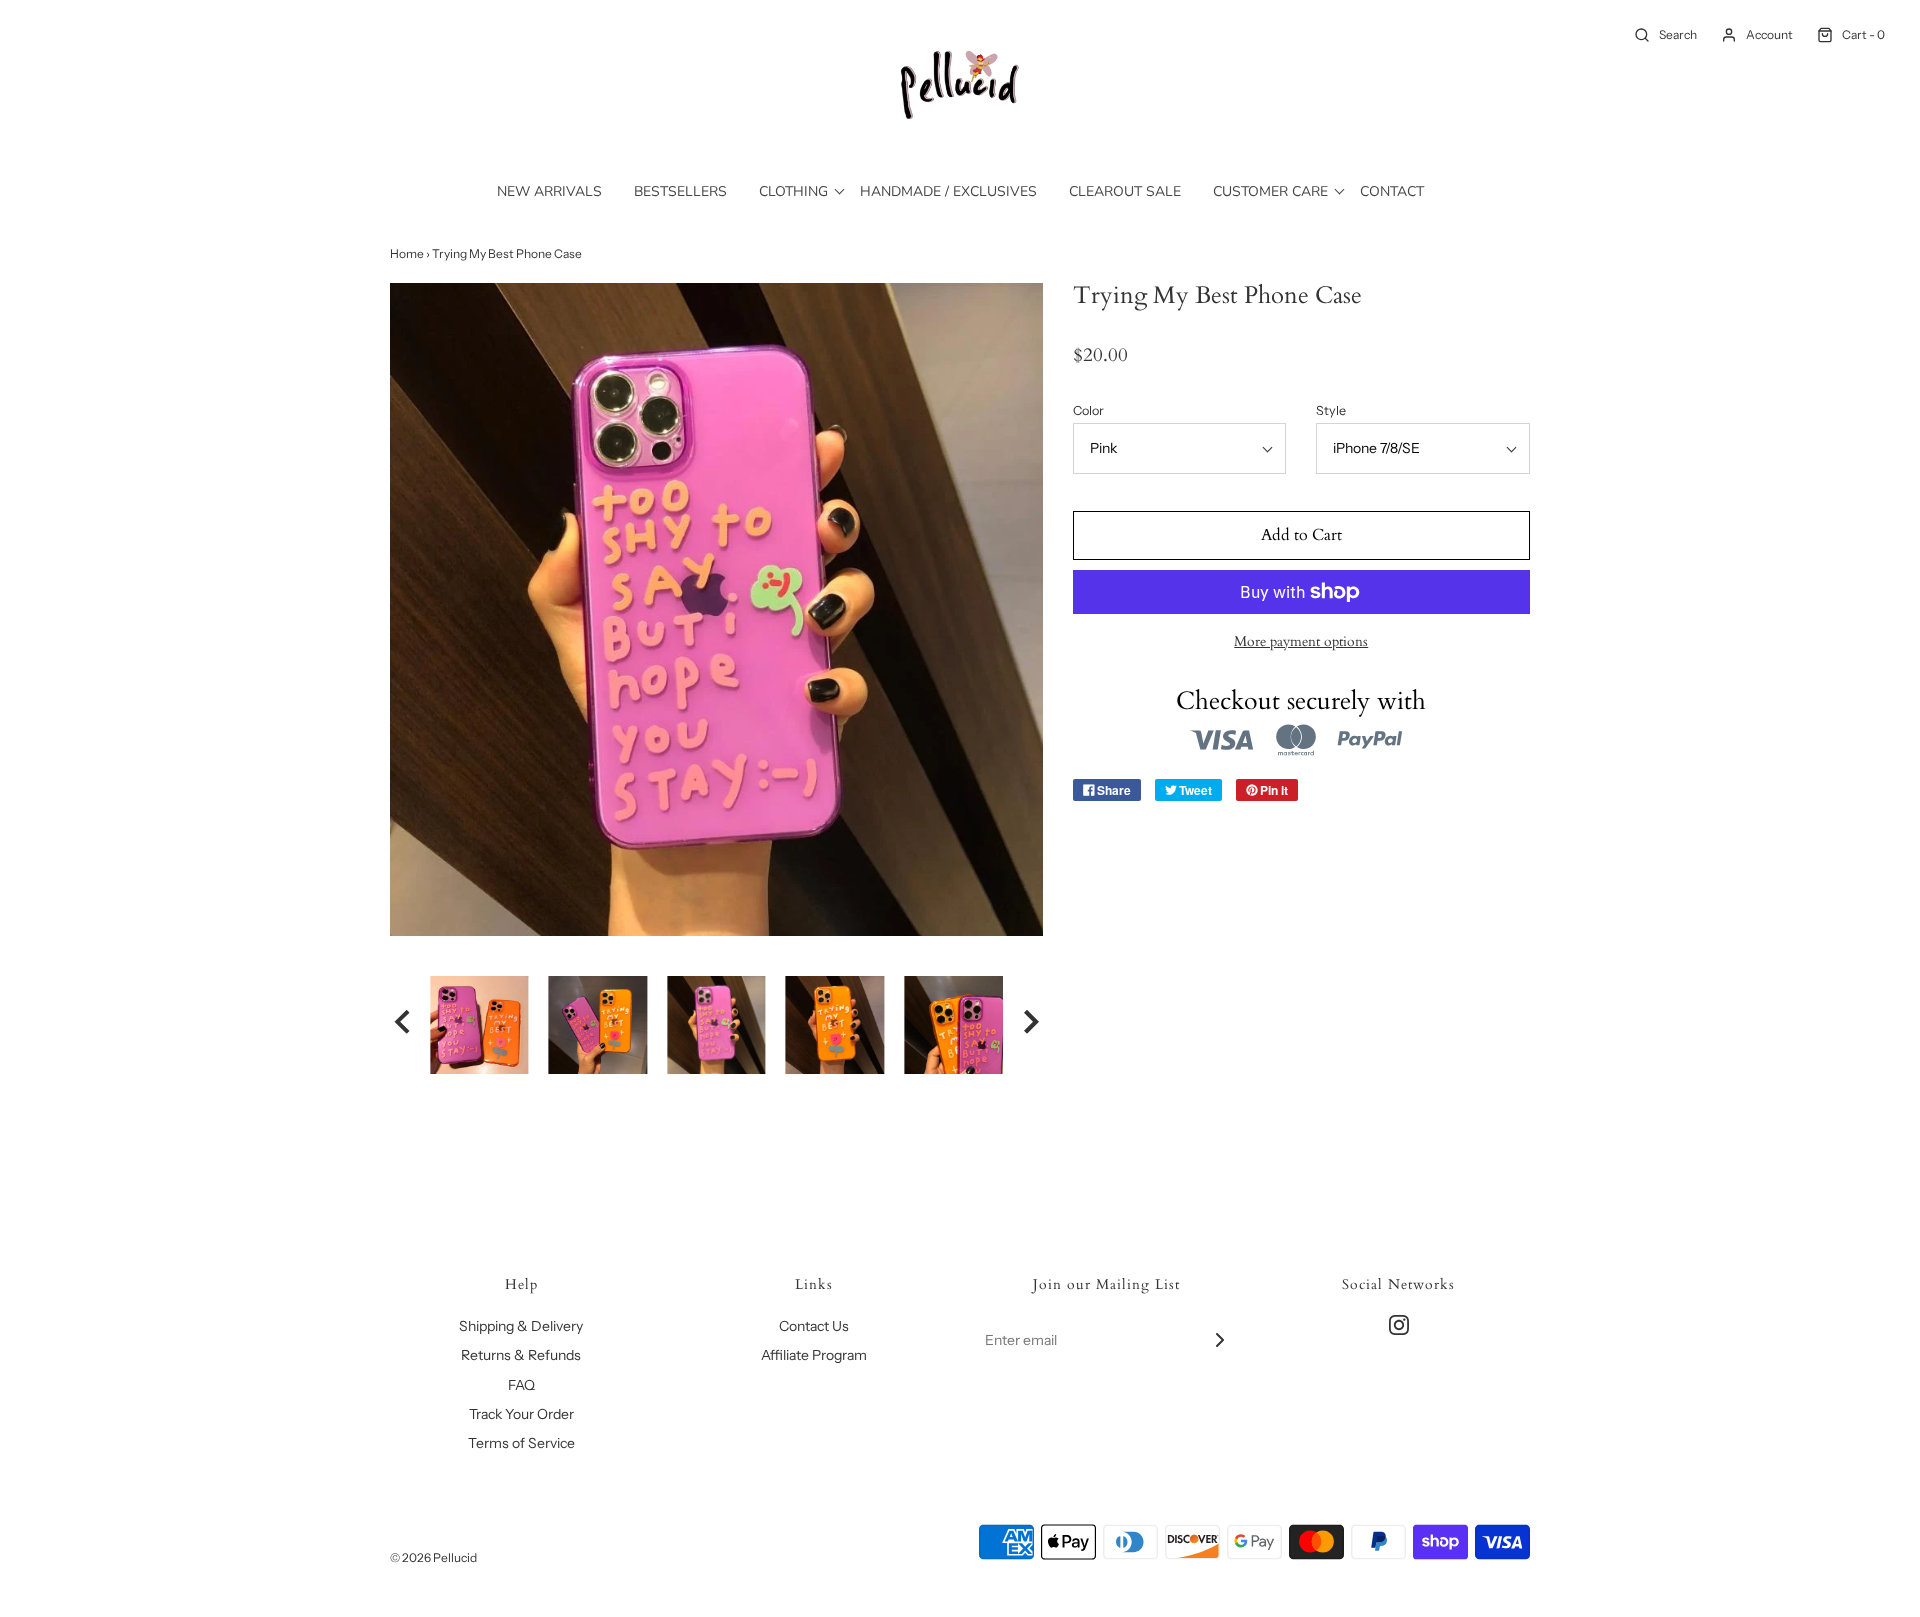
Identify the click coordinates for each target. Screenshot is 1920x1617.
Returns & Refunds (521, 1355)
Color (1088, 410)
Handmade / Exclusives (948, 191)
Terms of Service (521, 1443)
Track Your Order (521, 1414)
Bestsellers (680, 191)
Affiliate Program (814, 1355)
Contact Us (814, 1326)
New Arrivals (549, 191)
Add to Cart (1301, 535)
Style (1331, 410)
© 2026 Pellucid (433, 1557)
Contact (1392, 191)
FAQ (521, 1385)
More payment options (1301, 641)
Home (407, 253)
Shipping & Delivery (521, 1326)
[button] (402, 1025)
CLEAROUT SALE (1125, 191)
